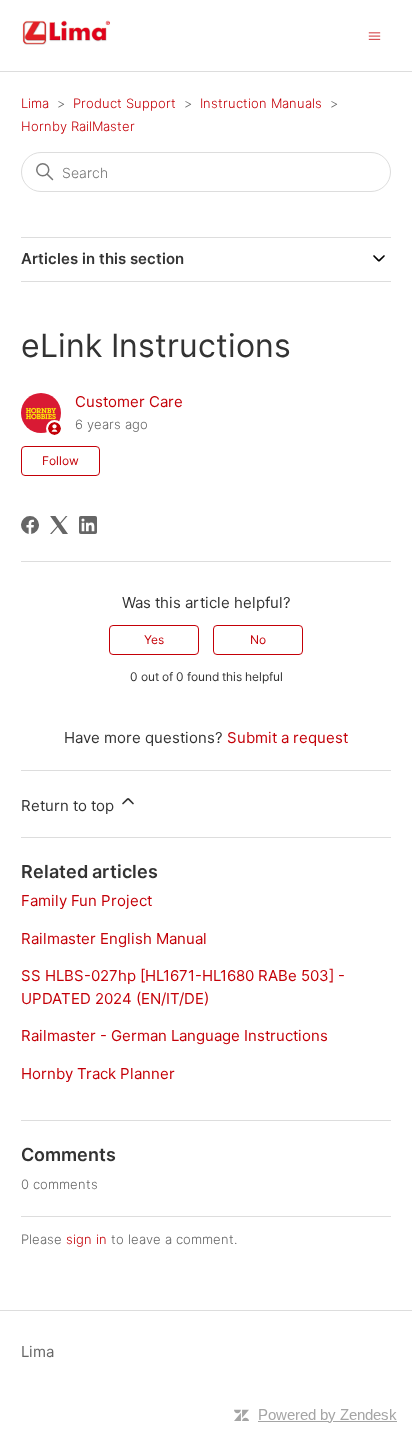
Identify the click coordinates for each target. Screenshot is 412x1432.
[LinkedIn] (88, 525)
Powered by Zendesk (327, 1414)
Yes (154, 639)
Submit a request (287, 737)
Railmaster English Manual (114, 938)
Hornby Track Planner (98, 1073)
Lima (35, 103)
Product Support (124, 103)
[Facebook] (30, 525)
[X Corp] (59, 525)
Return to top (69, 805)
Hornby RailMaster (78, 126)
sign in (86, 1239)
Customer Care (129, 401)
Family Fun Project (86, 900)
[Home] (90, 45)
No (258, 639)
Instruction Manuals (261, 103)
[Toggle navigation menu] (374, 34)
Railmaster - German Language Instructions (174, 1035)
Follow (60, 460)
